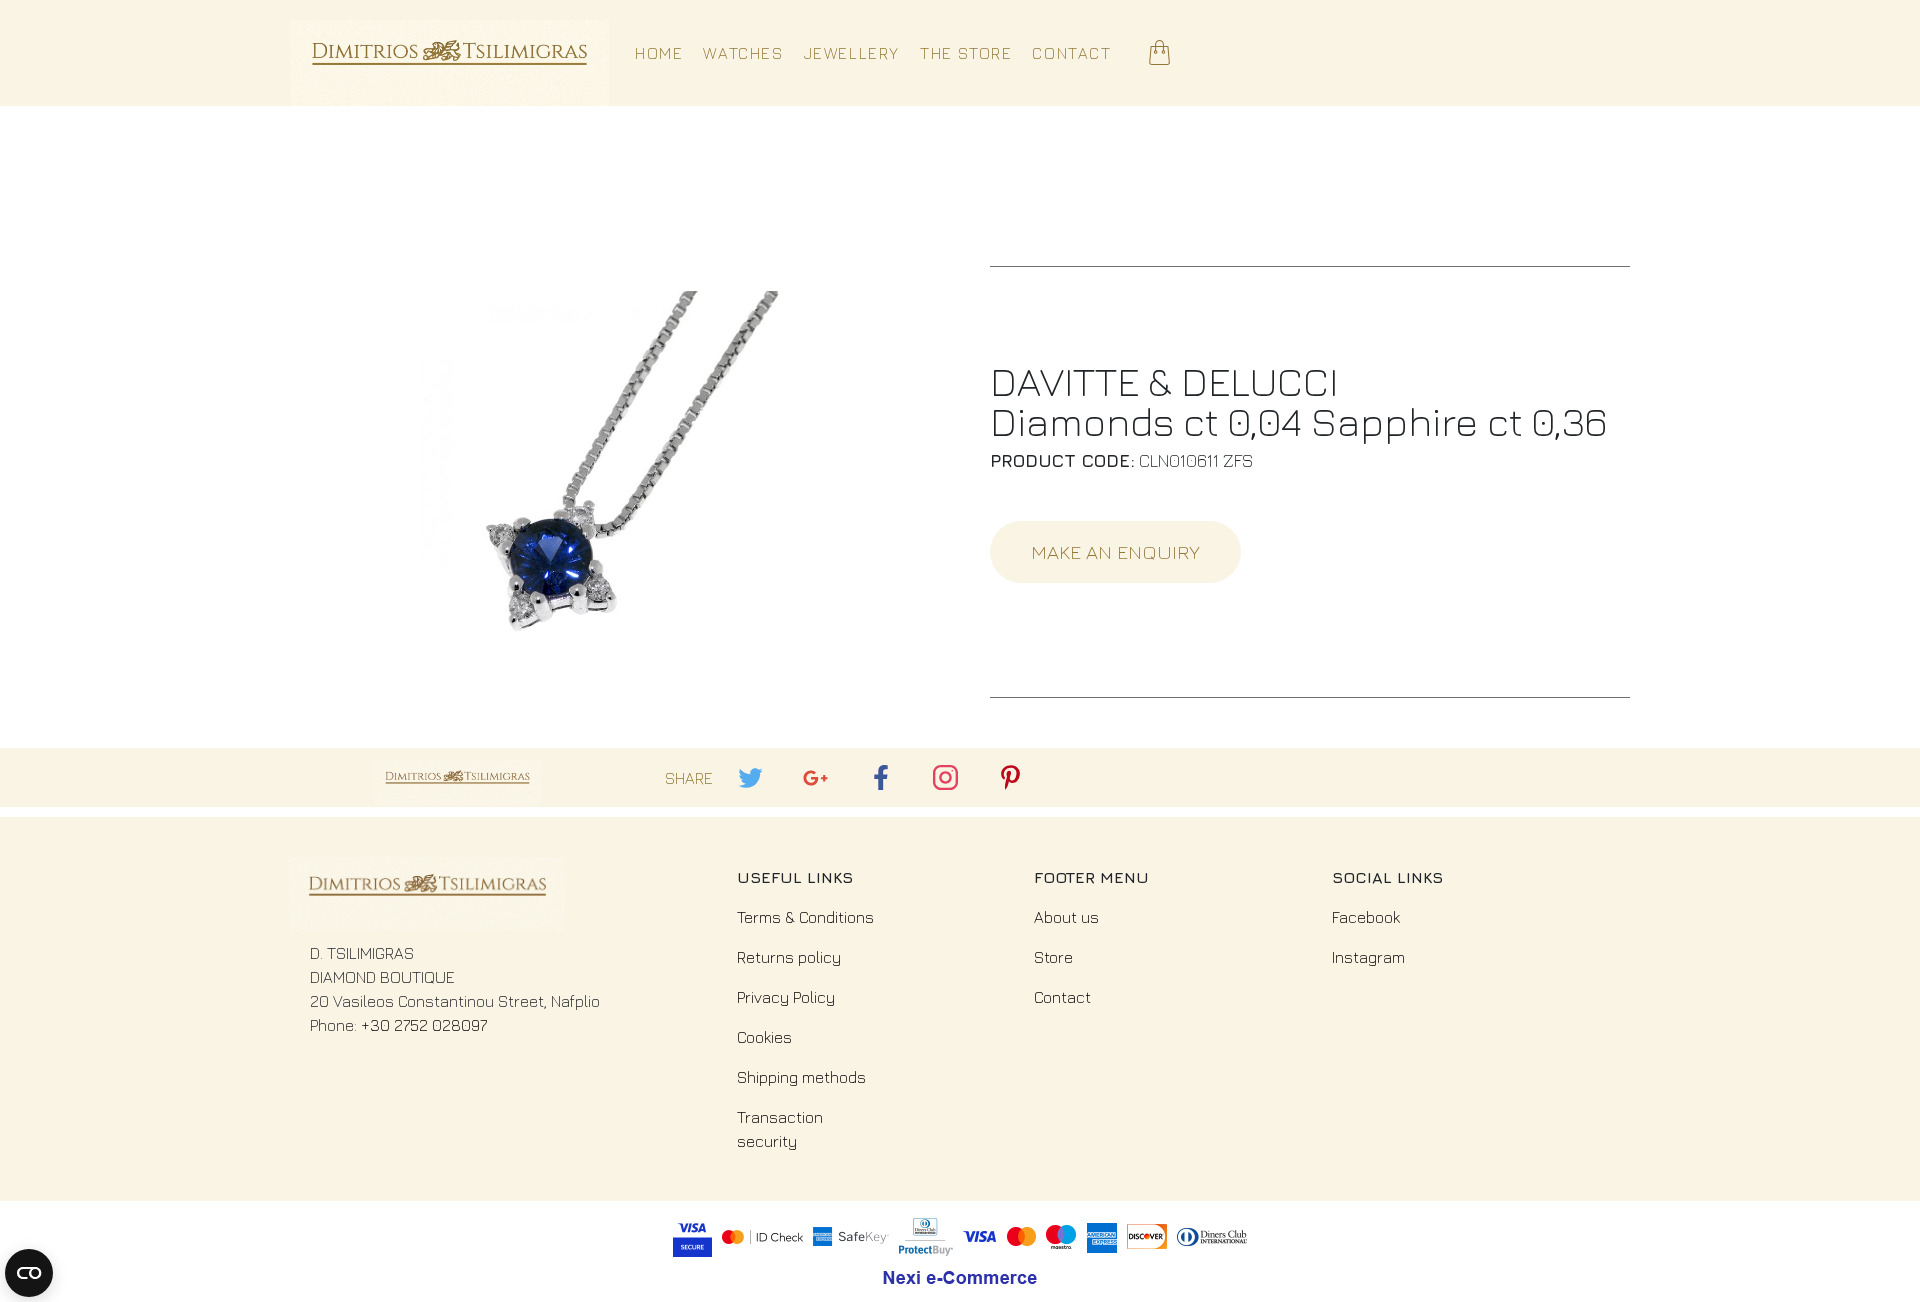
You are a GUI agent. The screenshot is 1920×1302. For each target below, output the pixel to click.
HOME (659, 53)
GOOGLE (807, 765)
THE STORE (966, 53)
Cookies (764, 1037)
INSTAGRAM (938, 765)
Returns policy (789, 957)
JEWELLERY (852, 53)
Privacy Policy (786, 997)
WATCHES (743, 53)
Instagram (1368, 957)
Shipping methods (801, 1077)
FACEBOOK (872, 765)
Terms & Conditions (805, 917)
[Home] (449, 53)
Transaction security (780, 1129)
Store (1053, 957)
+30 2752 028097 (424, 1025)
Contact (1062, 997)
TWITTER (741, 765)
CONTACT (1071, 53)
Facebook (1366, 917)
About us (1066, 917)
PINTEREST (1002, 765)
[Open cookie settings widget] (29, 1273)
